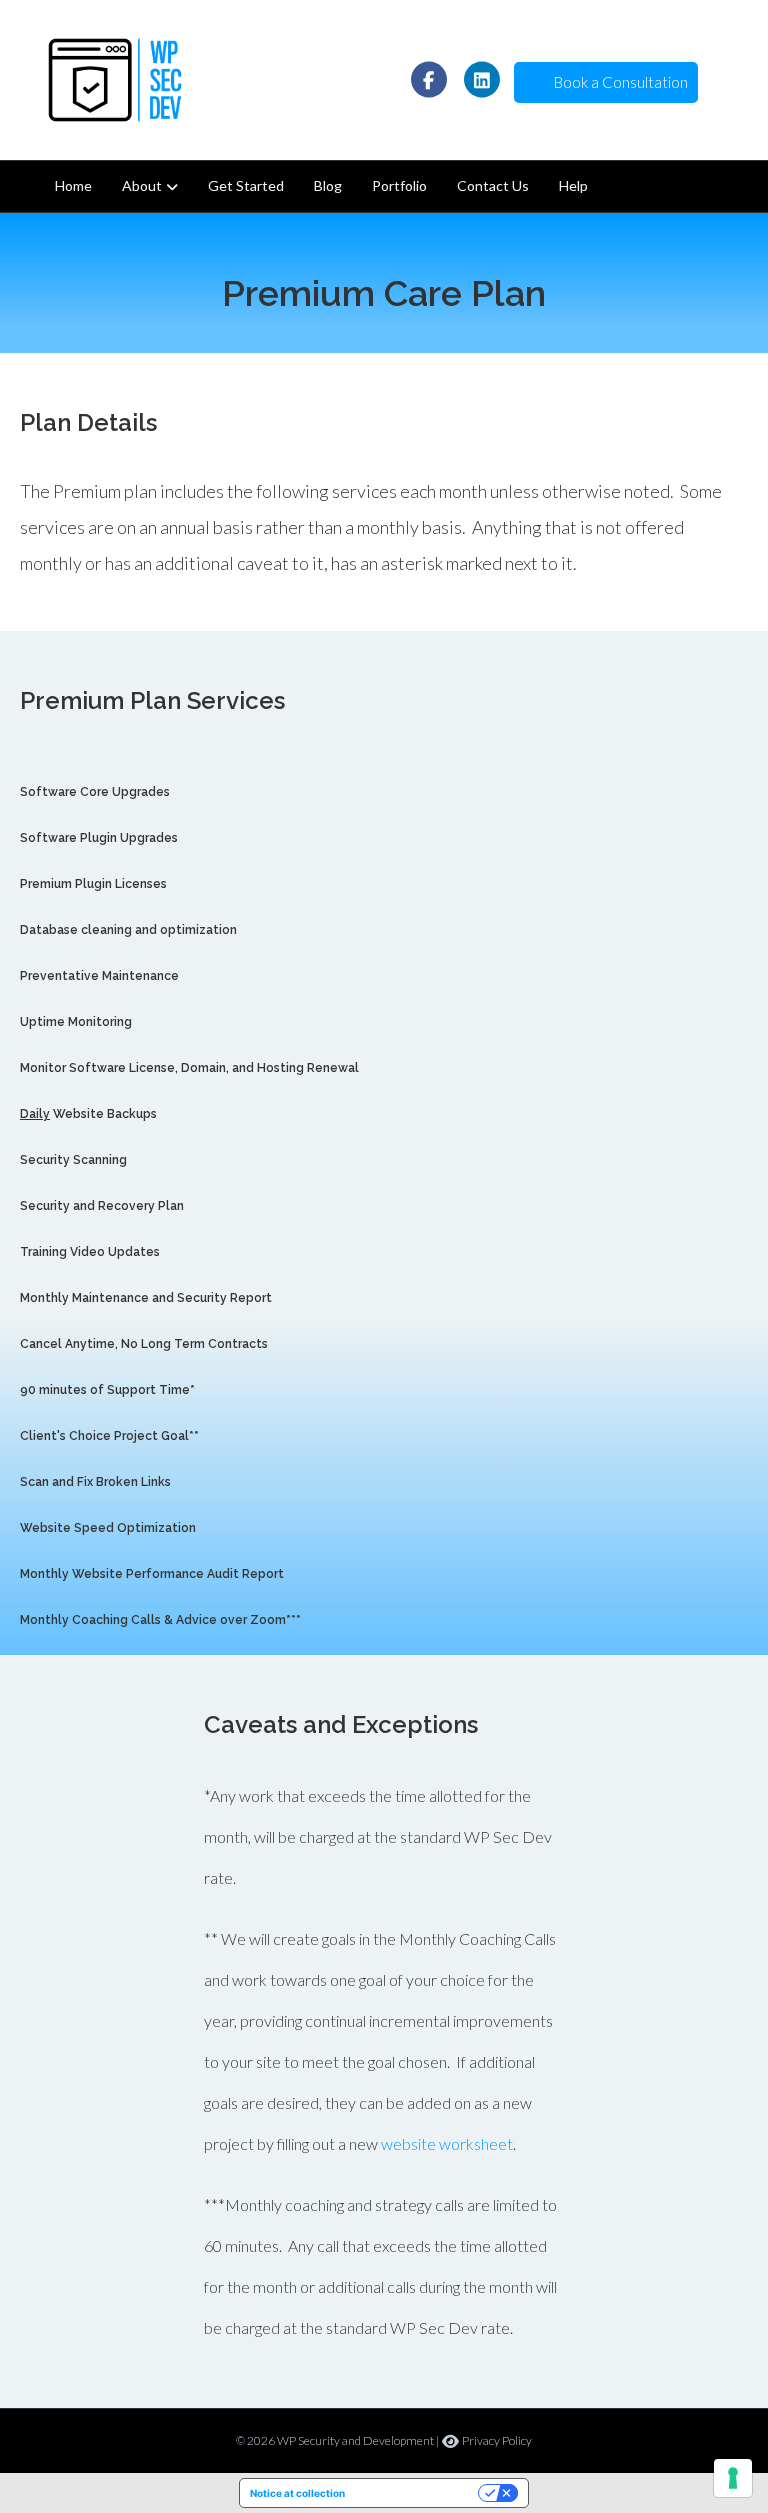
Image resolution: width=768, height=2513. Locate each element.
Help (573, 185)
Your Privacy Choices (418, 2493)
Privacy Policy (496, 2440)
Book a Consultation (618, 82)
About (142, 185)
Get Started (246, 185)
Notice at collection (297, 2493)
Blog (328, 185)
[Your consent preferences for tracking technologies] (733, 2478)
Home (73, 185)
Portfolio (399, 185)
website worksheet (447, 2143)
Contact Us (493, 185)
